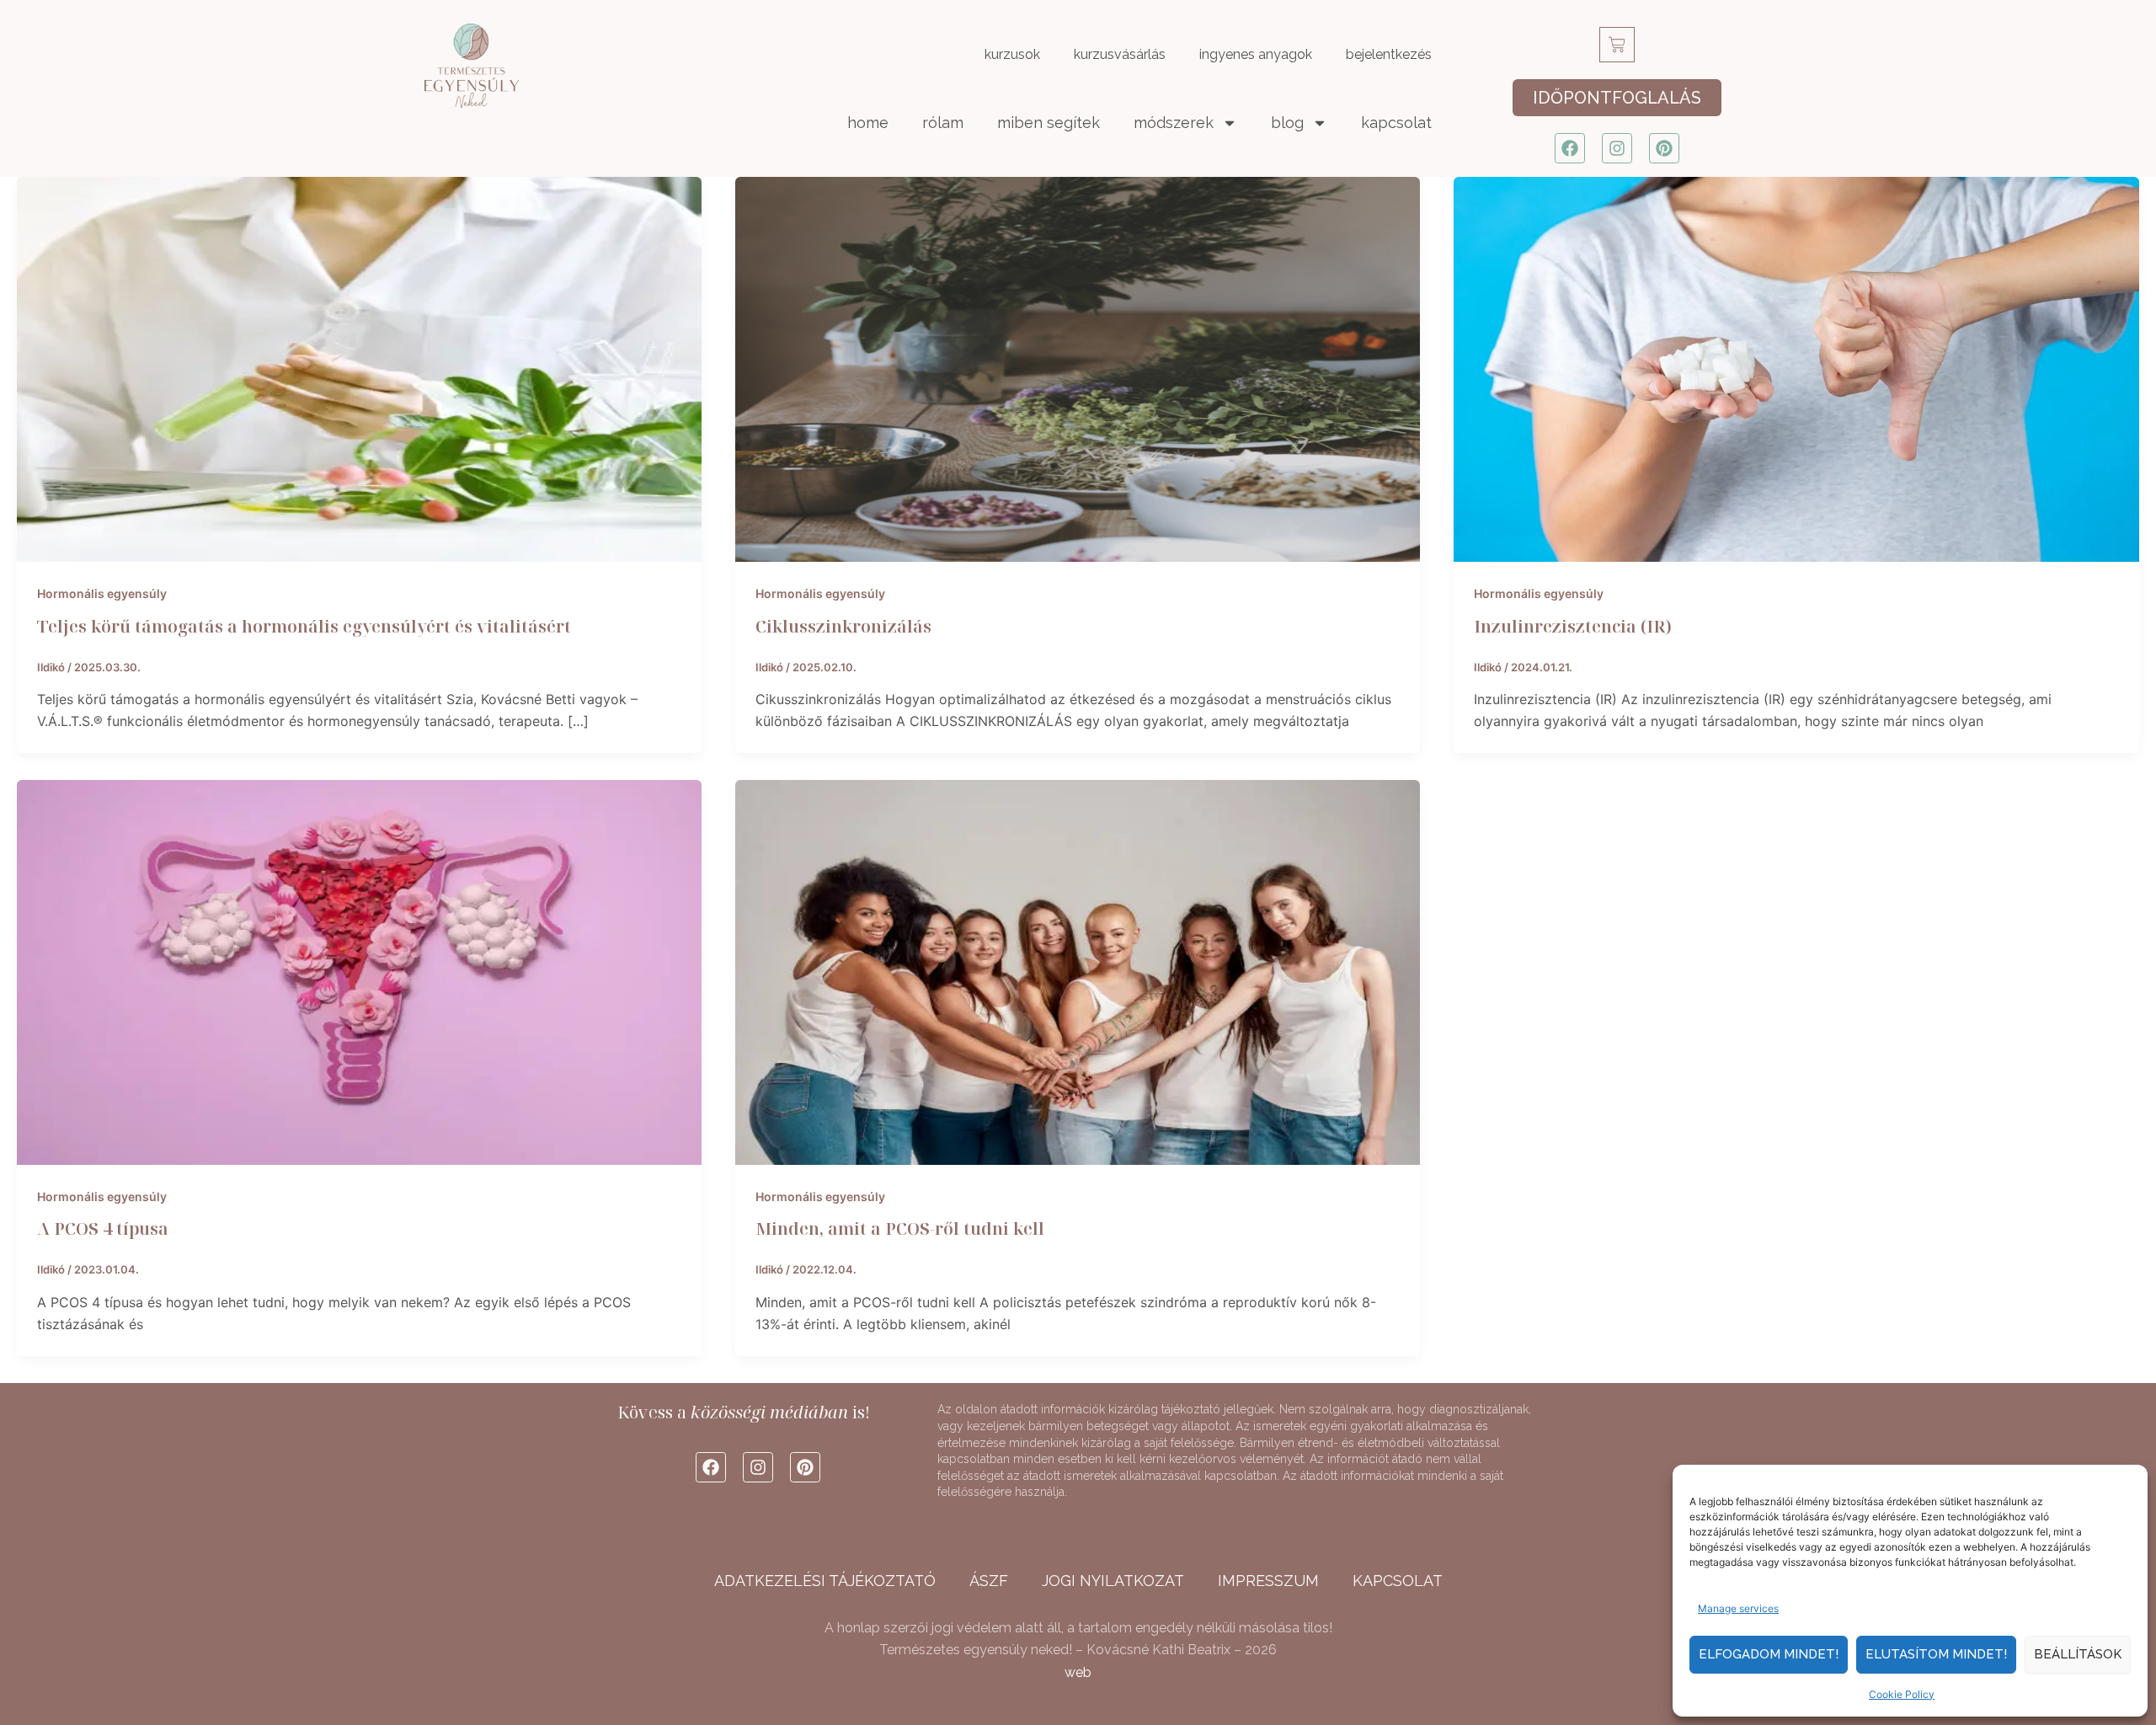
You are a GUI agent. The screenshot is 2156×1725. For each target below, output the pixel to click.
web (1078, 1672)
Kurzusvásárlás (1120, 54)
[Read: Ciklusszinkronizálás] (1078, 368)
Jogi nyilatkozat (1113, 1581)
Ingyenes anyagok (1256, 54)
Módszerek (1174, 123)
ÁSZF (989, 1581)
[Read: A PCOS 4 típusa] (359, 971)
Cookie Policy (1902, 1694)
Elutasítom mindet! (1936, 1654)
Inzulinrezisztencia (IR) (1573, 626)
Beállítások (2078, 1654)
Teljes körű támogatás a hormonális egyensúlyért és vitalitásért (304, 626)
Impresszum (1268, 1581)
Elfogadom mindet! (1769, 1654)
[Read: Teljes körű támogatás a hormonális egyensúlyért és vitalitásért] (359, 368)
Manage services (1738, 1608)
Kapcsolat (1396, 123)
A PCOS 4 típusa (103, 1228)
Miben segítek (1049, 123)
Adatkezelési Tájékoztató (825, 1581)
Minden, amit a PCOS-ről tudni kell (900, 1228)
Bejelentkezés (1389, 54)
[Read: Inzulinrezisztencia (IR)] (1796, 368)
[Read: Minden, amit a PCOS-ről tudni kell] (1078, 971)
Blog (1287, 123)
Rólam (943, 123)
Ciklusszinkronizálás (843, 626)
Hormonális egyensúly (102, 593)
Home (868, 123)
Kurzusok (1012, 54)
